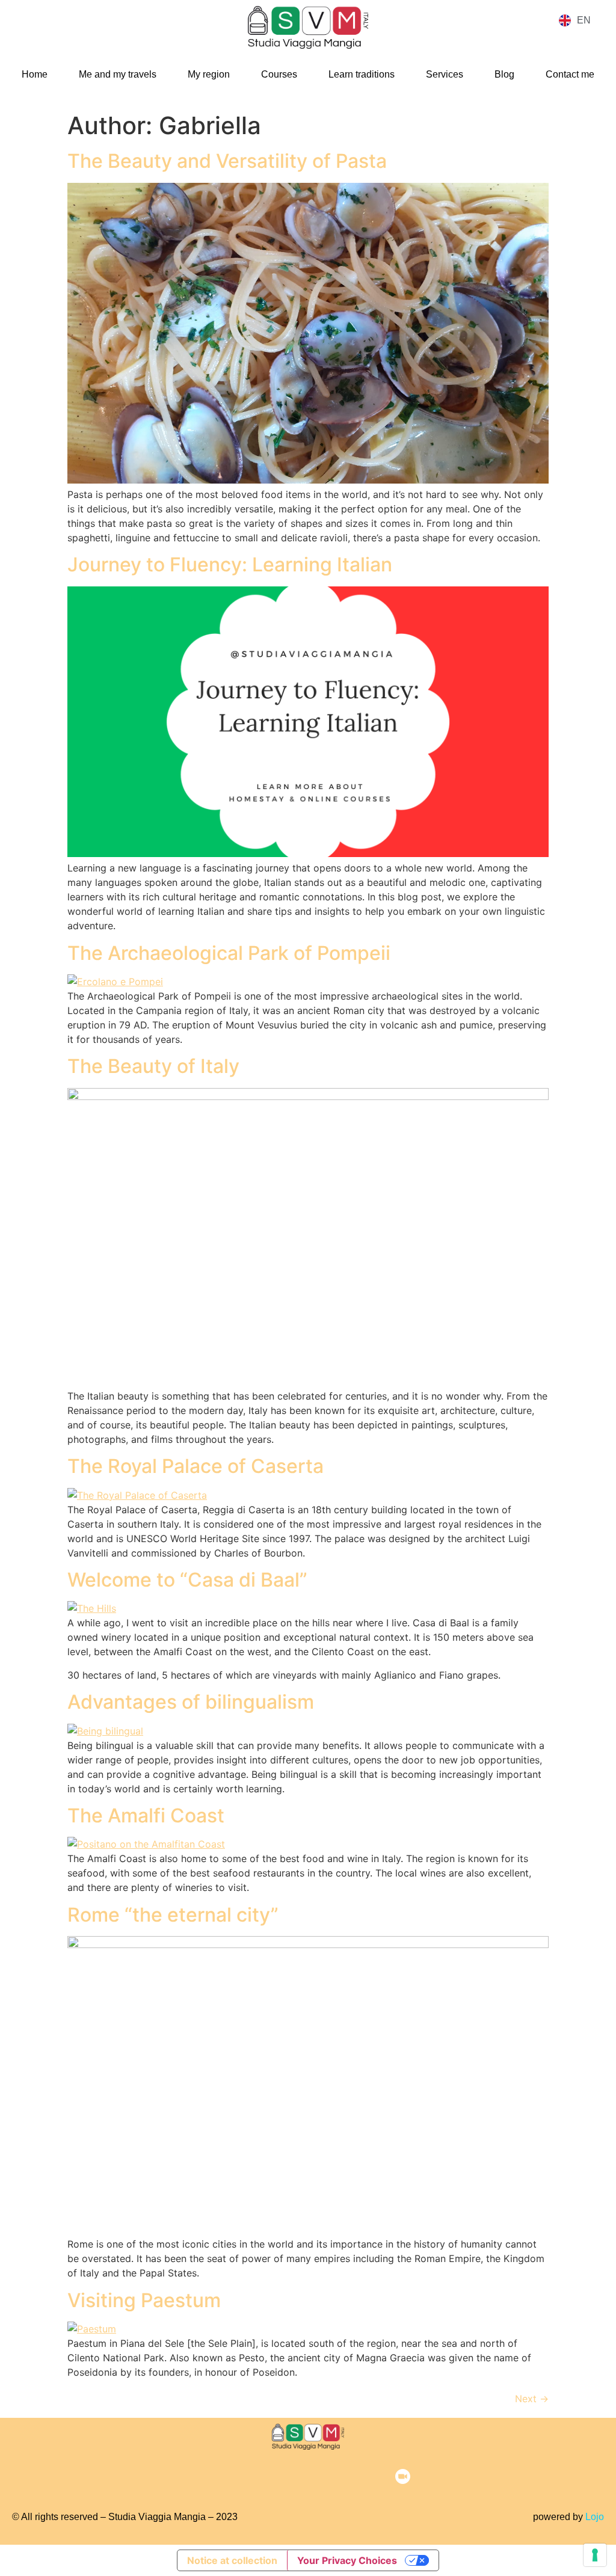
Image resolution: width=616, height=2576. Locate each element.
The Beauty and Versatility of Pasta (227, 161)
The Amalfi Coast (146, 1815)
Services (445, 74)
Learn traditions (362, 74)
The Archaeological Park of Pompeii (229, 953)
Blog (504, 74)
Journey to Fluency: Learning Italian (230, 564)
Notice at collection (232, 2560)
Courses (279, 74)
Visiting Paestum (144, 2300)
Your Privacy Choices (347, 2560)
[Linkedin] (327, 2477)
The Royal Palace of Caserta (196, 1466)
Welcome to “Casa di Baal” (190, 1580)
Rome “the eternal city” (173, 1915)
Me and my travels (118, 74)
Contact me (570, 74)
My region (209, 74)
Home (35, 74)
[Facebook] (214, 2477)
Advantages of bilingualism (191, 1702)
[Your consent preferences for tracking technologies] (595, 2555)
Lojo (595, 2517)
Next (532, 2399)
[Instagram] (251, 2477)
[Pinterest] (289, 2477)
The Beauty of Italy (153, 1066)
